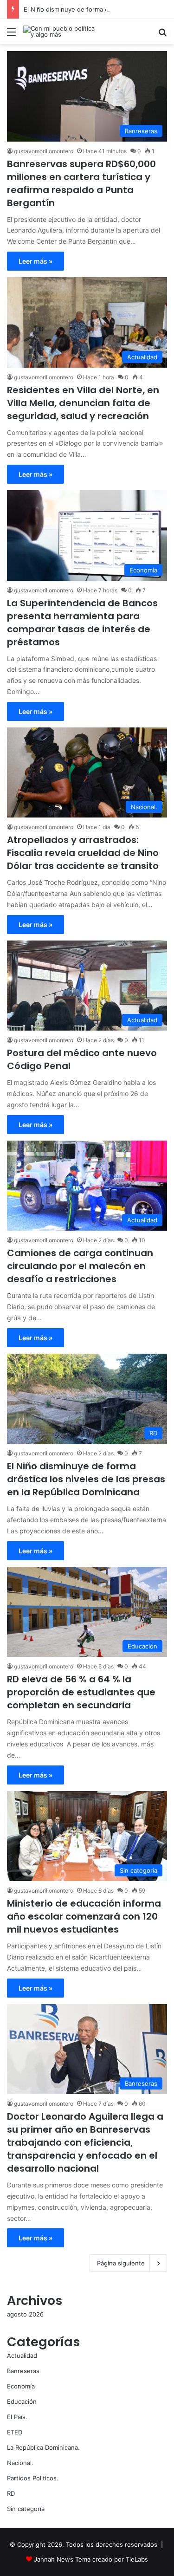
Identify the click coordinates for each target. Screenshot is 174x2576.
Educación (22, 2401)
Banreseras (23, 2371)
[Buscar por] (162, 35)
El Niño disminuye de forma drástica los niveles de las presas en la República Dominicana (86, 1479)
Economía (21, 2386)
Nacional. (20, 2463)
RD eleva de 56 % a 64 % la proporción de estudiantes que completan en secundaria (81, 1692)
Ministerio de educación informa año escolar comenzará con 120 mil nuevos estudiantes (84, 1916)
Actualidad (22, 2355)
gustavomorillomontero (44, 151)
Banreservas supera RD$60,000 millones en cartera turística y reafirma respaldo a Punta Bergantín (81, 183)
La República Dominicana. (43, 2447)
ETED (15, 2432)
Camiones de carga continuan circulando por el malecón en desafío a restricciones (80, 1266)
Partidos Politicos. (33, 2478)
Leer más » (35, 261)
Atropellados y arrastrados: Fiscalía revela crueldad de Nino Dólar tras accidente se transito (83, 853)
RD (11, 2493)
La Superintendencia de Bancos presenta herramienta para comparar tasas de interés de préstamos (82, 623)
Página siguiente (121, 2263)
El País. (17, 2417)
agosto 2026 (25, 2314)
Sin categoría (26, 2509)
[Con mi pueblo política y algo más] (60, 32)
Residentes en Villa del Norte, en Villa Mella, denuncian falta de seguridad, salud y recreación (83, 403)
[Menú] (12, 35)
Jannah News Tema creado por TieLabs (91, 2559)
